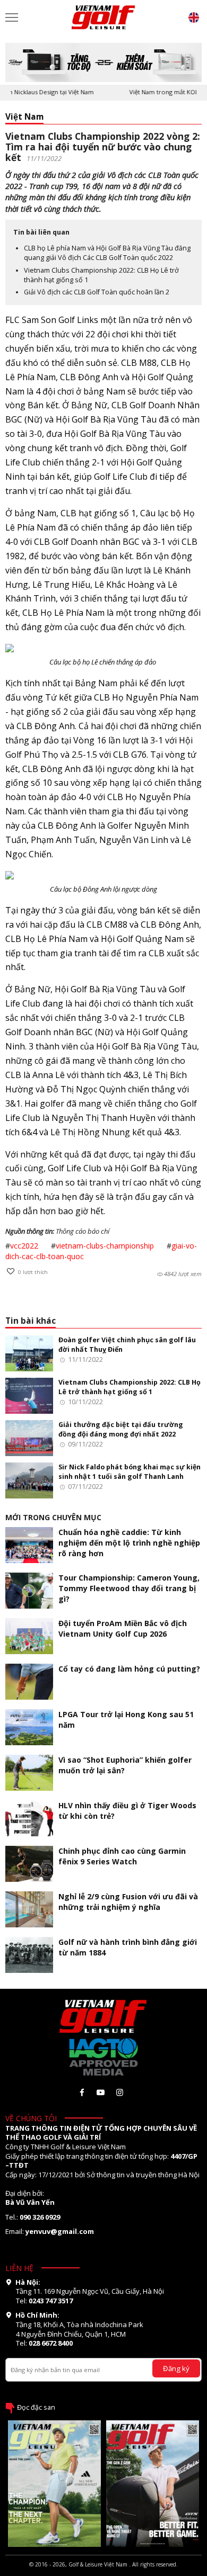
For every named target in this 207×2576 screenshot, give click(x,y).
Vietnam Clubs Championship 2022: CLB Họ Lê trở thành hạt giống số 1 (130, 1387)
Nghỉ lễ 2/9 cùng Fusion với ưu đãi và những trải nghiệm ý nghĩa (128, 1902)
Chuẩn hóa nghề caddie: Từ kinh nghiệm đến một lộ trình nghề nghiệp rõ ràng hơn (129, 1543)
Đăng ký (176, 2368)
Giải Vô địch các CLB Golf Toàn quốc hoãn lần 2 (97, 292)
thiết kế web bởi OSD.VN (103, 2572)
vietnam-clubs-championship (105, 1246)
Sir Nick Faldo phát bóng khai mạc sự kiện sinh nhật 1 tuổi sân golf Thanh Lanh (130, 1472)
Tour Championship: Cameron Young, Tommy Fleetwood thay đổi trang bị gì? (129, 1588)
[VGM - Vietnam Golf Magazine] (103, 17)
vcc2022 (24, 1246)
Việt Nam (24, 117)
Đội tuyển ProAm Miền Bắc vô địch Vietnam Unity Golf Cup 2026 (123, 1628)
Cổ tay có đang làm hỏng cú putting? (129, 1669)
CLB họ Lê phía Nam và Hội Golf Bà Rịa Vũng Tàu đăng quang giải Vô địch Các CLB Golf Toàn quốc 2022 (107, 253)
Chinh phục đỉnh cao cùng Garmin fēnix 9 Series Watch (122, 1856)
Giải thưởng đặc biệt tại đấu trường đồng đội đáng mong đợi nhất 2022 (121, 1429)
